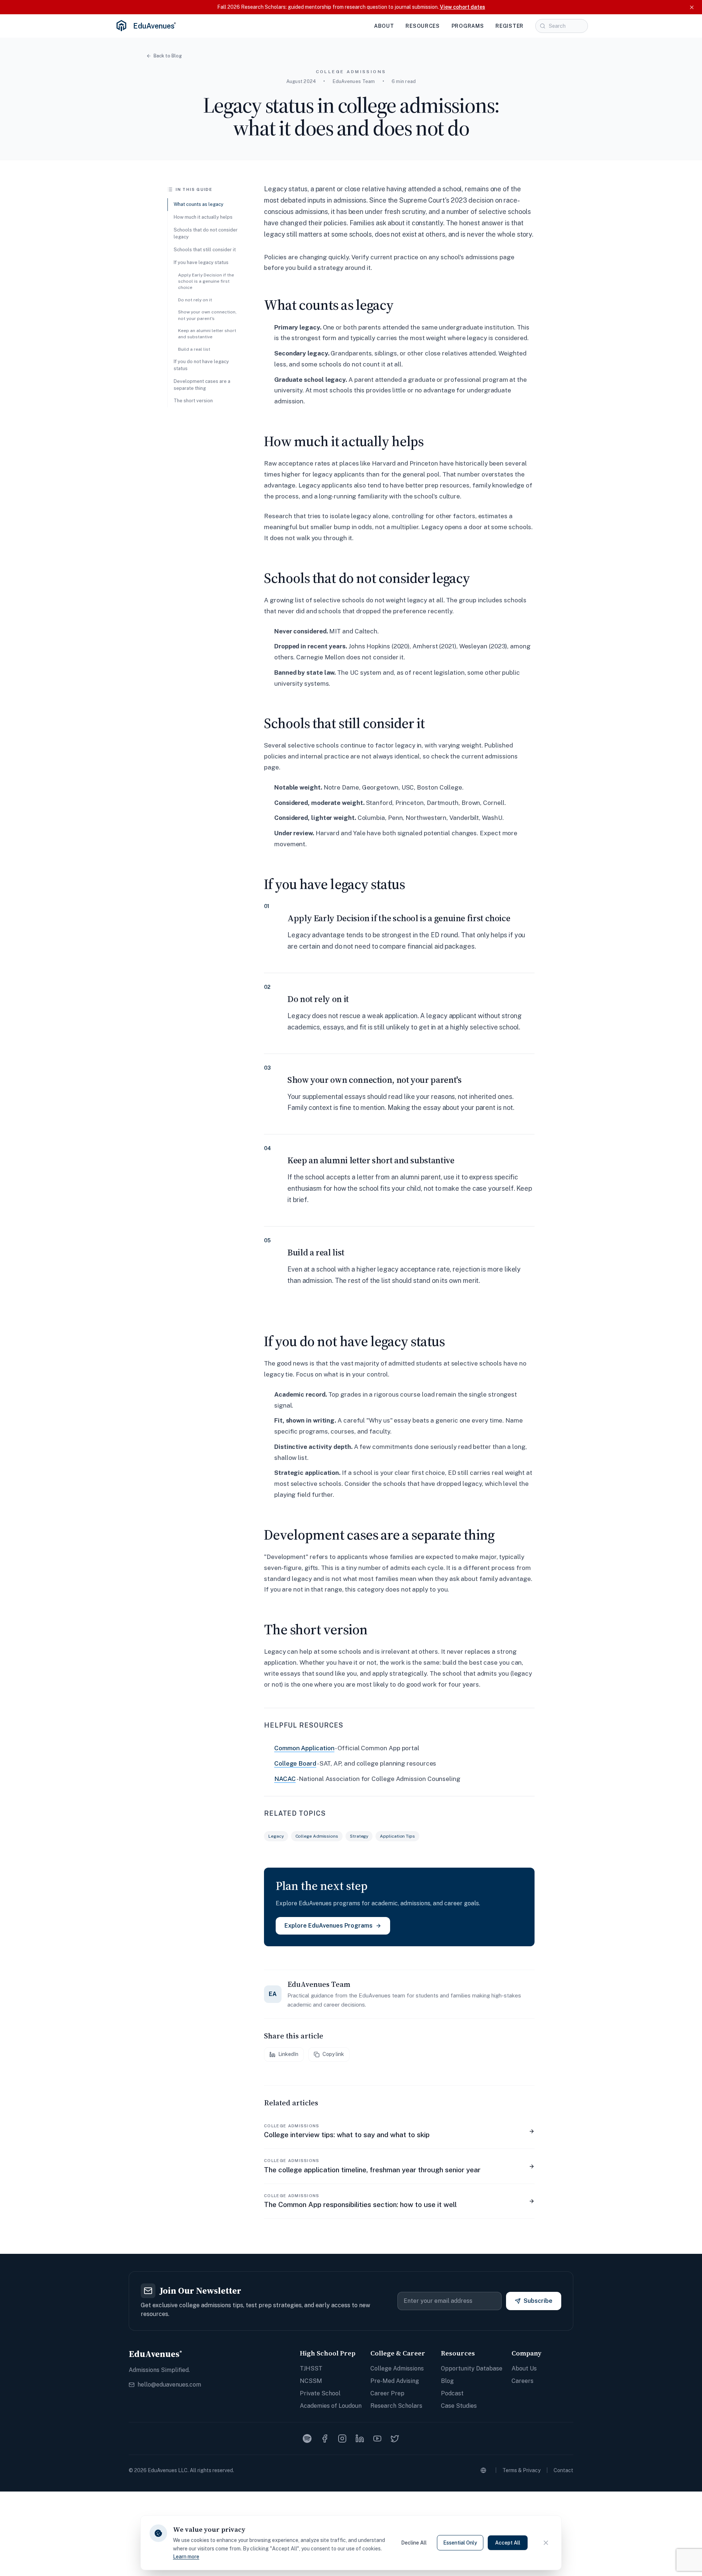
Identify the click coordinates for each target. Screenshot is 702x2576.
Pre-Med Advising (395, 2381)
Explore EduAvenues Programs (329, 1926)
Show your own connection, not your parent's (207, 315)
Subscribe (538, 2301)
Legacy (276, 1836)
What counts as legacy (199, 204)
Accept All (508, 2543)
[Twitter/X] (395, 2438)
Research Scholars (396, 2406)
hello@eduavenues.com (169, 2385)
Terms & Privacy (521, 2470)
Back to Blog (168, 56)
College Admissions (317, 1836)
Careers (522, 2381)
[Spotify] (307, 2438)
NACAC (285, 1779)
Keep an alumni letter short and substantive (207, 334)
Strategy (359, 1836)
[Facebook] (325, 2438)
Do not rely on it (195, 300)
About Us (524, 2368)
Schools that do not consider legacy (206, 233)
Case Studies (459, 2406)
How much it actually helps (203, 217)
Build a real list (194, 349)
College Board (295, 1763)
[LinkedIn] (360, 2438)
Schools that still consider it (205, 250)
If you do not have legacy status (201, 365)
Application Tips (397, 1836)
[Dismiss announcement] (692, 7)
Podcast (452, 2393)
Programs (468, 26)
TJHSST (311, 2368)
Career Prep (387, 2393)
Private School (320, 2393)
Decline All (414, 2543)
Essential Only (460, 2543)
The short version (193, 401)
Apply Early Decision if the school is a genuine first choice (206, 281)
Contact (563, 2470)
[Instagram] (342, 2438)
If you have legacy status (201, 262)
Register (509, 26)
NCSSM (311, 2381)
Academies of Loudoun (331, 2406)
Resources (422, 26)
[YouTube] (377, 2438)
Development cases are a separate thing (202, 385)
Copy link (333, 2054)
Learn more (186, 2557)
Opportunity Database (472, 2368)
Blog (447, 2381)
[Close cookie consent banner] (546, 2543)
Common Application (304, 1748)
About (384, 26)
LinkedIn (288, 2054)
